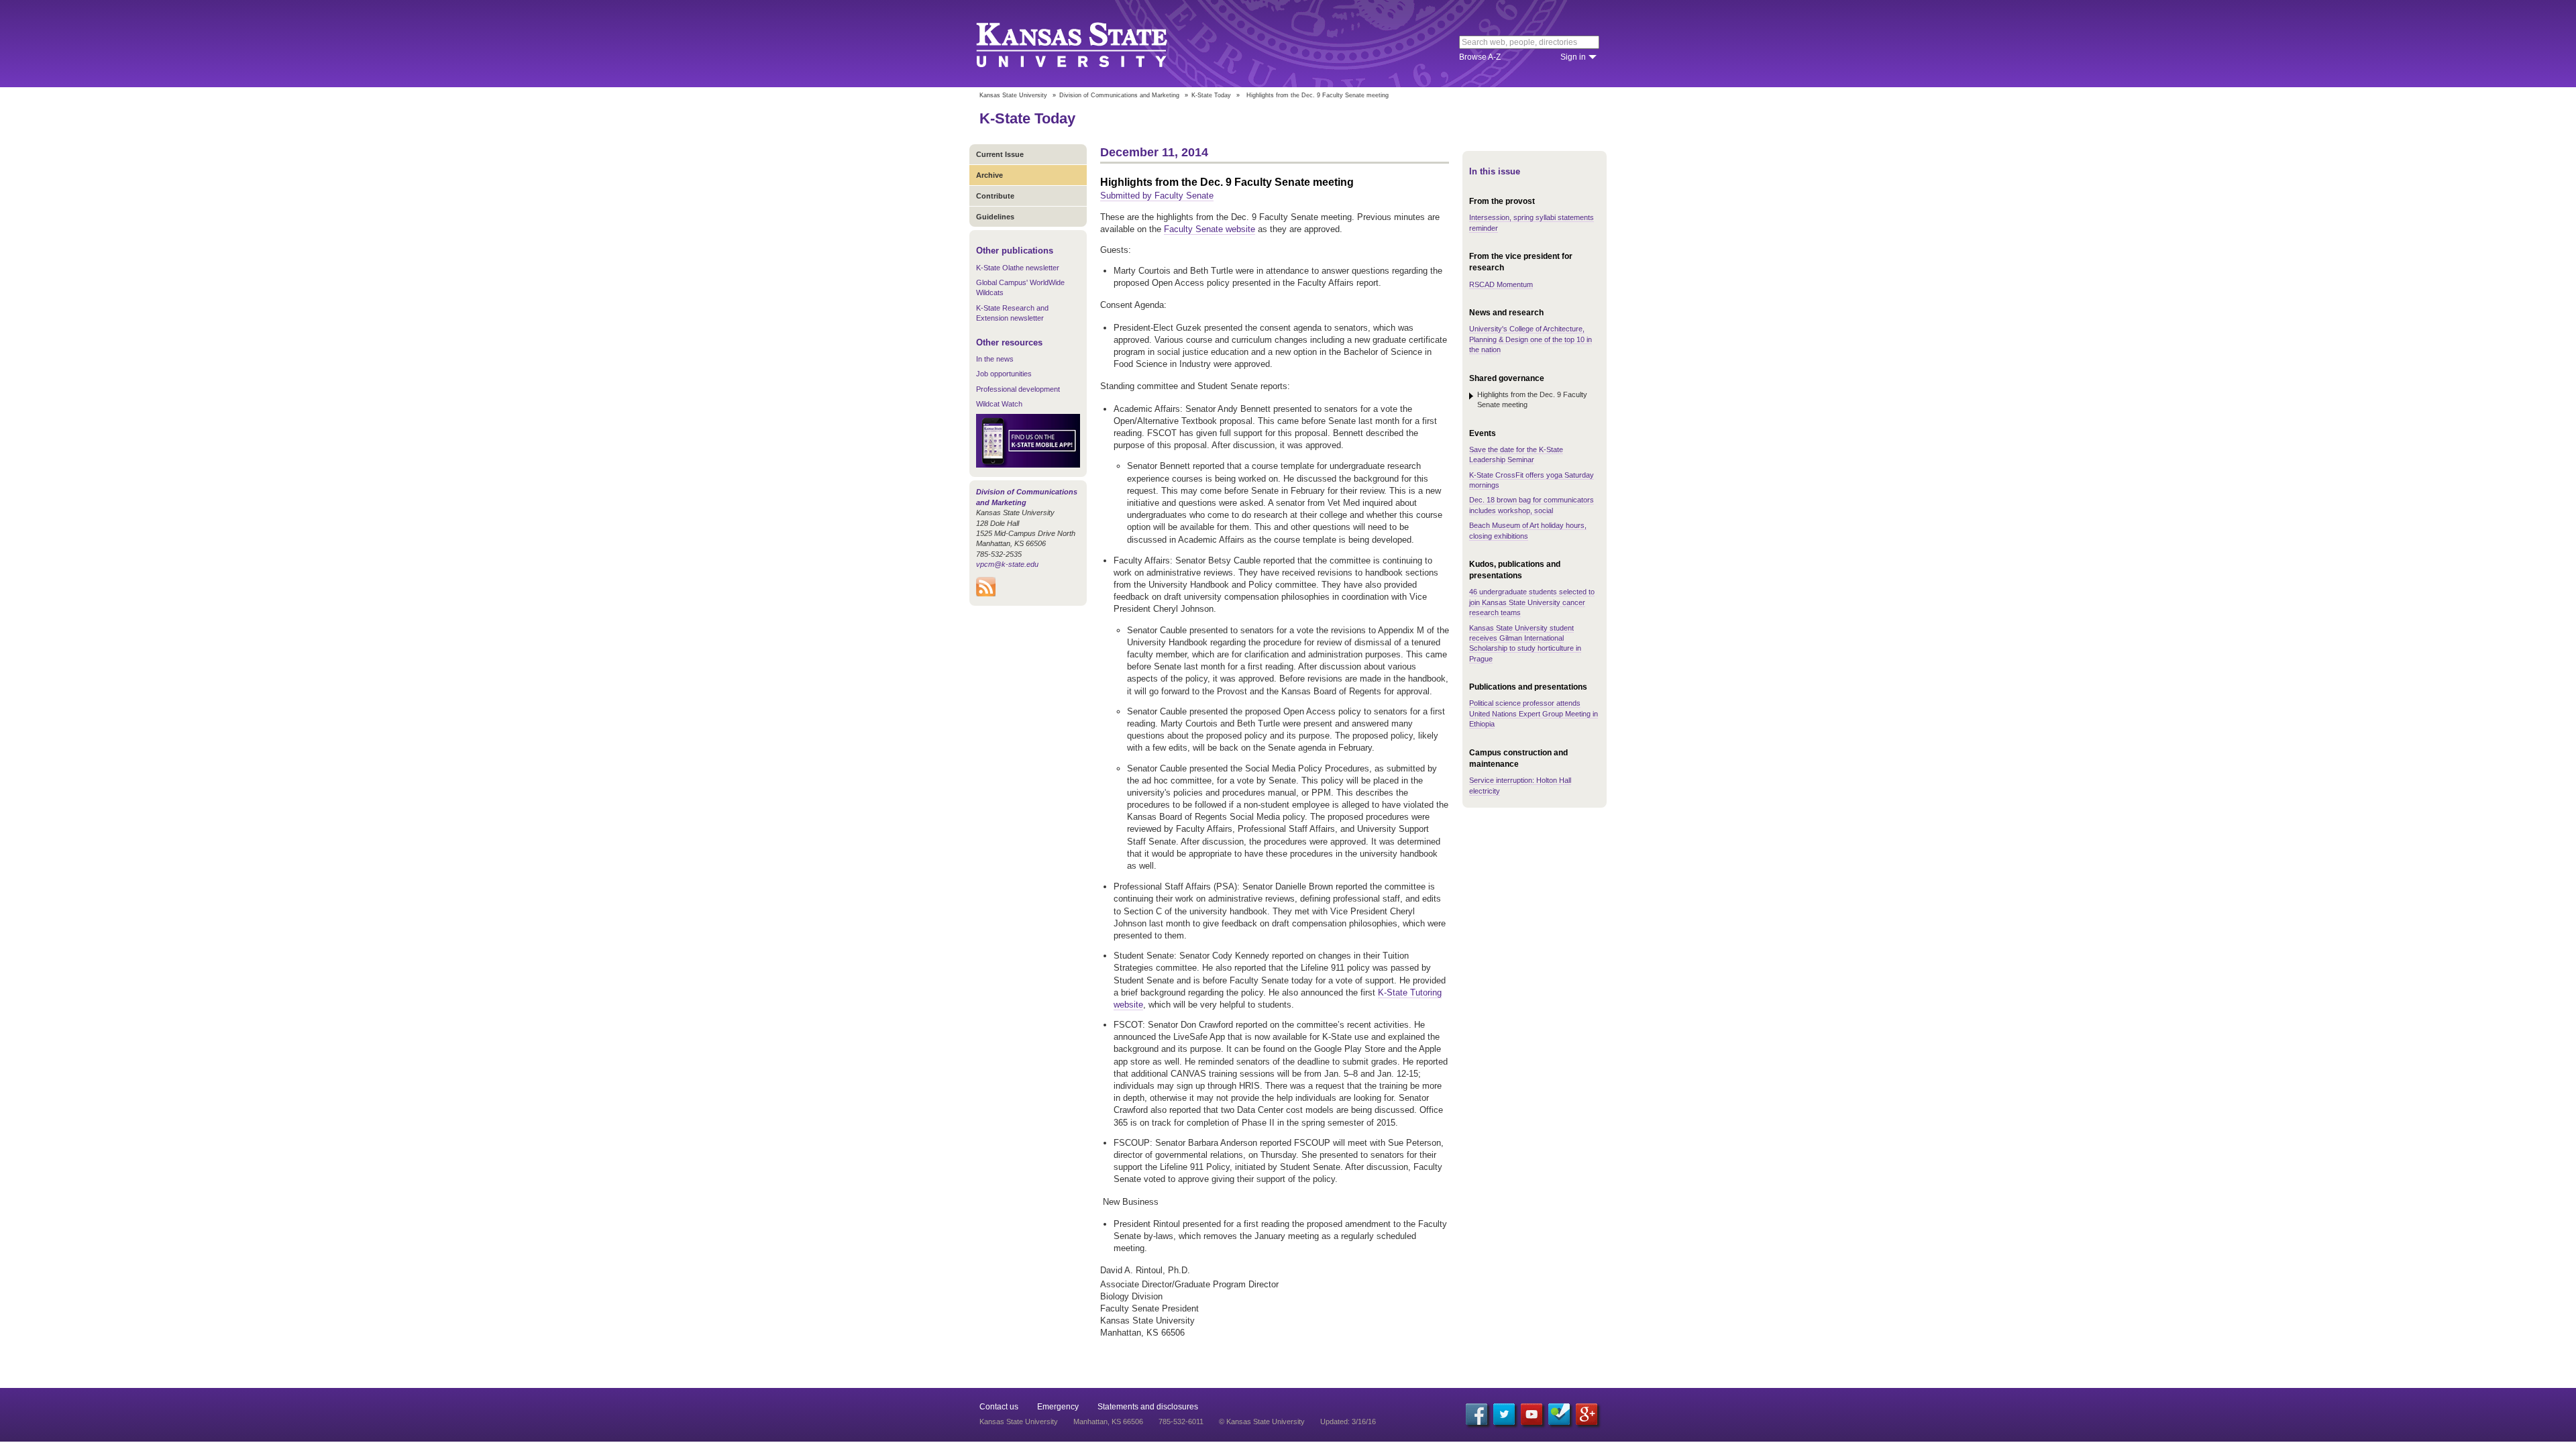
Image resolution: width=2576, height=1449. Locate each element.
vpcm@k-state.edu (1007, 564)
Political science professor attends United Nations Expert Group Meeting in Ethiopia (1534, 713)
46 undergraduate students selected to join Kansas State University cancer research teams (1532, 602)
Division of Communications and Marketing (1119, 95)
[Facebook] (1477, 1414)
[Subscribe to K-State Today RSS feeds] (986, 594)
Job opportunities (1004, 374)
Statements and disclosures (1148, 1407)
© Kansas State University (1262, 1421)
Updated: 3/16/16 (1348, 1421)
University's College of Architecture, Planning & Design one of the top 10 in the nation (1531, 339)
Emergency (1058, 1407)
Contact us (999, 1407)
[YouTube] (1532, 1414)
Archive (989, 175)
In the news (995, 359)
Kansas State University (1088, 44)
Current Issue (1000, 154)
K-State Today (1211, 95)
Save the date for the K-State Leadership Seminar (1516, 454)
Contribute (995, 196)
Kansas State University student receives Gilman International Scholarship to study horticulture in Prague (1525, 643)
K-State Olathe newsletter (1018, 268)
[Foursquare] (1559, 1414)
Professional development (1018, 389)
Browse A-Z (1480, 57)
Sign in (1573, 57)
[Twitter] (1504, 1414)
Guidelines (995, 217)
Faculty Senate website (1210, 229)
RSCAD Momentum (1501, 284)
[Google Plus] (1587, 1414)
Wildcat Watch (999, 404)
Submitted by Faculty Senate (1157, 196)
